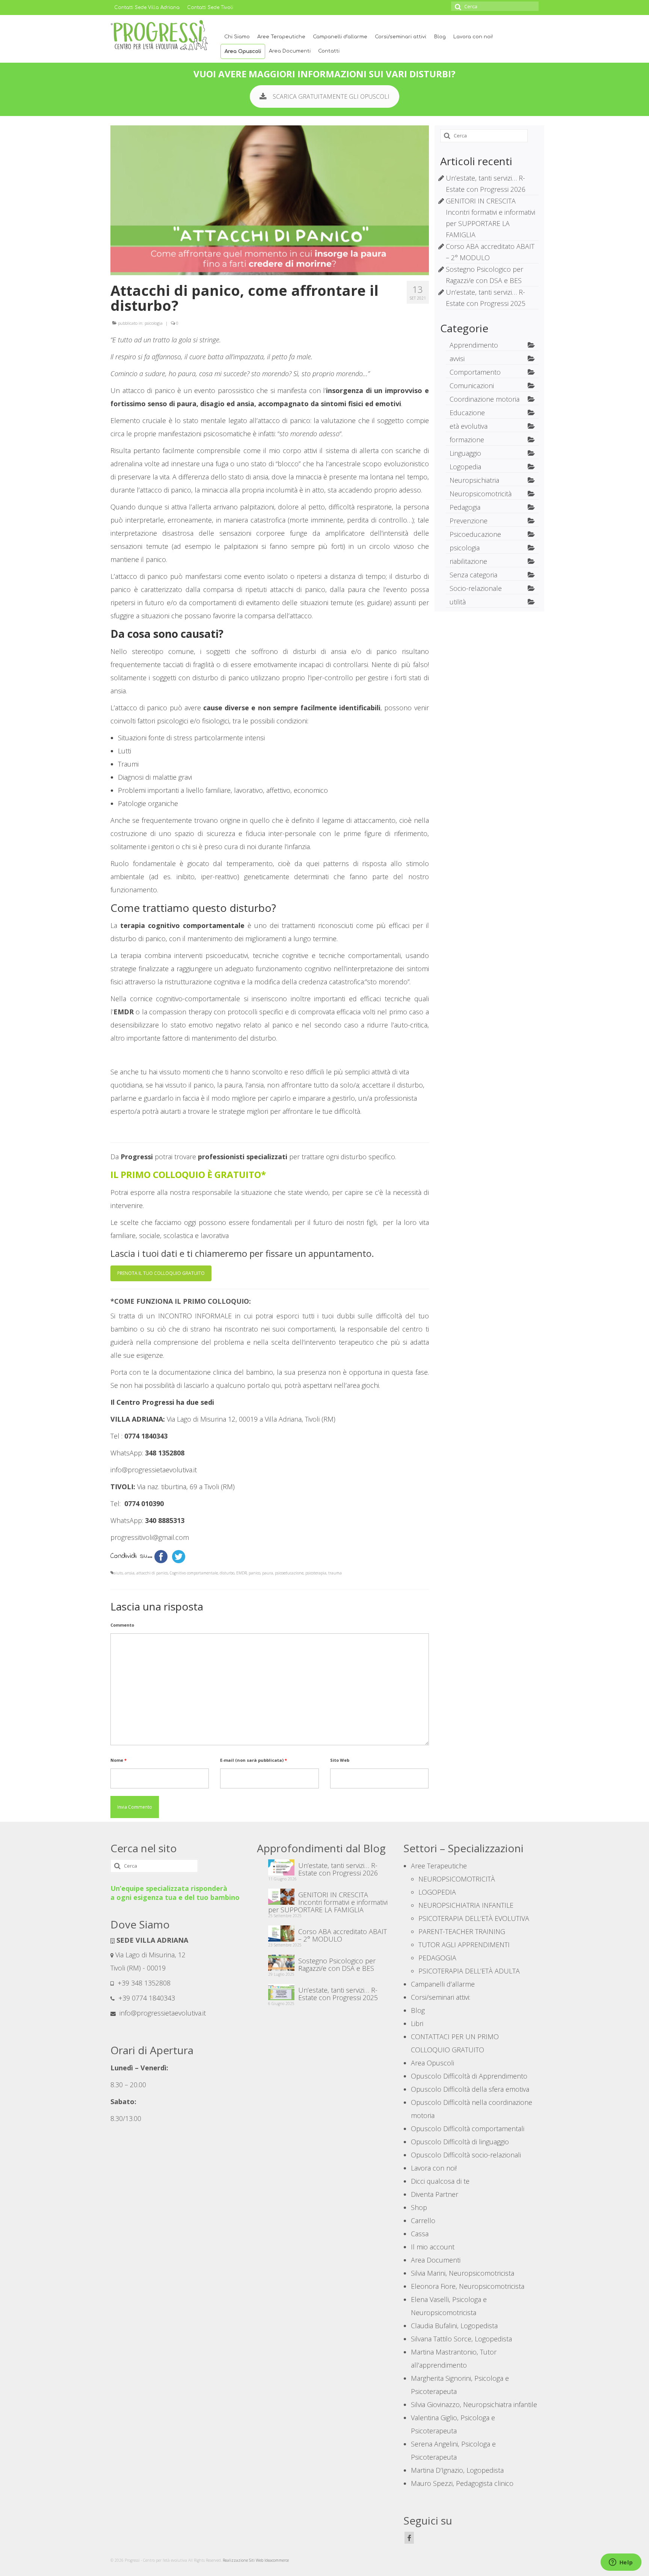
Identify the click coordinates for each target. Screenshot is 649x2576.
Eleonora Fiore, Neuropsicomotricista (468, 2286)
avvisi (457, 359)
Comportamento (475, 372)
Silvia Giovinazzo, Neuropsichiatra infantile (474, 2404)
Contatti (329, 51)
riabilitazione (468, 561)
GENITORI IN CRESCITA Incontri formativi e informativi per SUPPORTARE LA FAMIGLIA (328, 1902)
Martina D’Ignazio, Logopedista (457, 2470)
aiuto (118, 1573)
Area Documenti (290, 51)
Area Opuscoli (243, 51)
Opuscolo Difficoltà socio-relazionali (466, 2155)
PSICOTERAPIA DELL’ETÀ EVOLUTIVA (474, 1918)
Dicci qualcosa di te (440, 2181)
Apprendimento (474, 345)
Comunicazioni (472, 386)
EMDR (241, 1573)
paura (268, 1573)
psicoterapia (316, 1573)
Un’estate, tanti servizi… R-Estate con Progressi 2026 (338, 1869)
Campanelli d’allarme (340, 37)
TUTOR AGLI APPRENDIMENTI (464, 1945)
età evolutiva (469, 426)
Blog (440, 37)
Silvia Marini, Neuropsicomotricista (463, 2273)
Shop (419, 2207)
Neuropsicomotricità (481, 494)
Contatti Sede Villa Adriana (147, 8)
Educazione (467, 413)
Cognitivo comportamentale (194, 1573)
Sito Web (340, 1760)
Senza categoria (473, 575)
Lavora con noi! (473, 37)
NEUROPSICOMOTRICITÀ (457, 1879)
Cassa (420, 2234)
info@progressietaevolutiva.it (162, 2013)
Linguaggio (465, 453)
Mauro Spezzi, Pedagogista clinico (462, 2483)
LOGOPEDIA (437, 1892)
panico (254, 1573)
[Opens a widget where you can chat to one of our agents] (621, 2563)
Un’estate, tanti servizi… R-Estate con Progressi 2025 (338, 1993)
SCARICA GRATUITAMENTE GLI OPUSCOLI (331, 96)
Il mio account (433, 2247)
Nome (118, 1760)
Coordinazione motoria (484, 399)
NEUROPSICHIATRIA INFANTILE (466, 1905)
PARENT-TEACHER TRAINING (462, 1931)
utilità (458, 602)
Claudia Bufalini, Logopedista (454, 2326)
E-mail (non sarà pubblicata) (254, 1760)
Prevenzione (469, 521)
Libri (417, 2023)
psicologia (154, 323)
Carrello (423, 2220)
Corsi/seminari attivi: (401, 37)
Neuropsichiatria (474, 480)
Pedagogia (465, 507)
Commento (122, 1625)
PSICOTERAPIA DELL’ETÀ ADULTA (469, 1971)
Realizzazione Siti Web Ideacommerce (256, 2560)
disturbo (227, 1573)
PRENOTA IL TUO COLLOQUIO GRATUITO (161, 1273)
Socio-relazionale (476, 588)
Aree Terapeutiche (281, 37)
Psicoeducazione (475, 534)
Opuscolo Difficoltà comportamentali (468, 2129)
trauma (335, 1573)
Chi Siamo (237, 37)
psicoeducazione (289, 1573)
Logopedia (465, 467)
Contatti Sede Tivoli (210, 8)
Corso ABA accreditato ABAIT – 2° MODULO (343, 1935)
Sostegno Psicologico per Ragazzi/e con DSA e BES (337, 1964)
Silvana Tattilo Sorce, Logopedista (461, 2339)
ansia (130, 1573)
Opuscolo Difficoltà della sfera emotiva (470, 2089)
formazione (467, 440)
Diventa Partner (435, 2194)
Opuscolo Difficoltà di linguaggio (460, 2142)
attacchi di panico (152, 1573)
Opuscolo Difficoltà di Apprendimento (469, 2076)
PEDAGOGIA (437, 1958)
